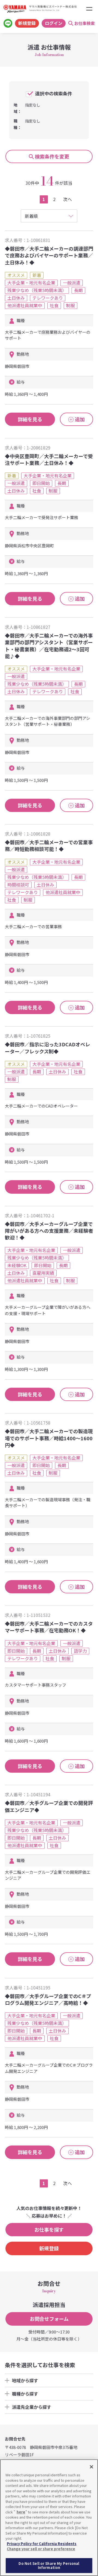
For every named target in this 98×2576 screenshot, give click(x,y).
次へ (68, 199)
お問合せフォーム (49, 2319)
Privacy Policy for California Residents (42, 2544)
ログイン (54, 23)
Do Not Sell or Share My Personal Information (49, 2566)
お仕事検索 (85, 23)
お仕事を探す (49, 2229)
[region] (49, 2518)
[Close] (91, 2467)
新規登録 (27, 23)
